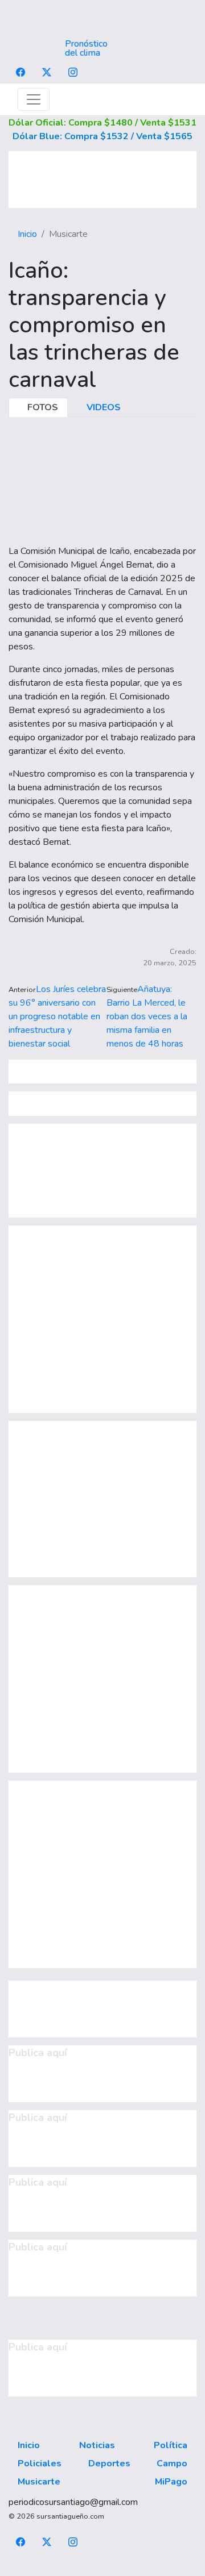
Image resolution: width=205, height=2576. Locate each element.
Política (171, 2445)
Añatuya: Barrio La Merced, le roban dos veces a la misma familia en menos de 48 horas (147, 1016)
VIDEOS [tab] (102, 407)
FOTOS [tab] (42, 407)
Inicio (27, 234)
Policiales (40, 2464)
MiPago (171, 2482)
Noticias (97, 2445)
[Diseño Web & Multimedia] (103, 2569)
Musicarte (39, 2482)
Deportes (109, 2464)
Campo (172, 2464)
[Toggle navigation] (34, 99)
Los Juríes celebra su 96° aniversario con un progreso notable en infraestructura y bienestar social (57, 1016)
